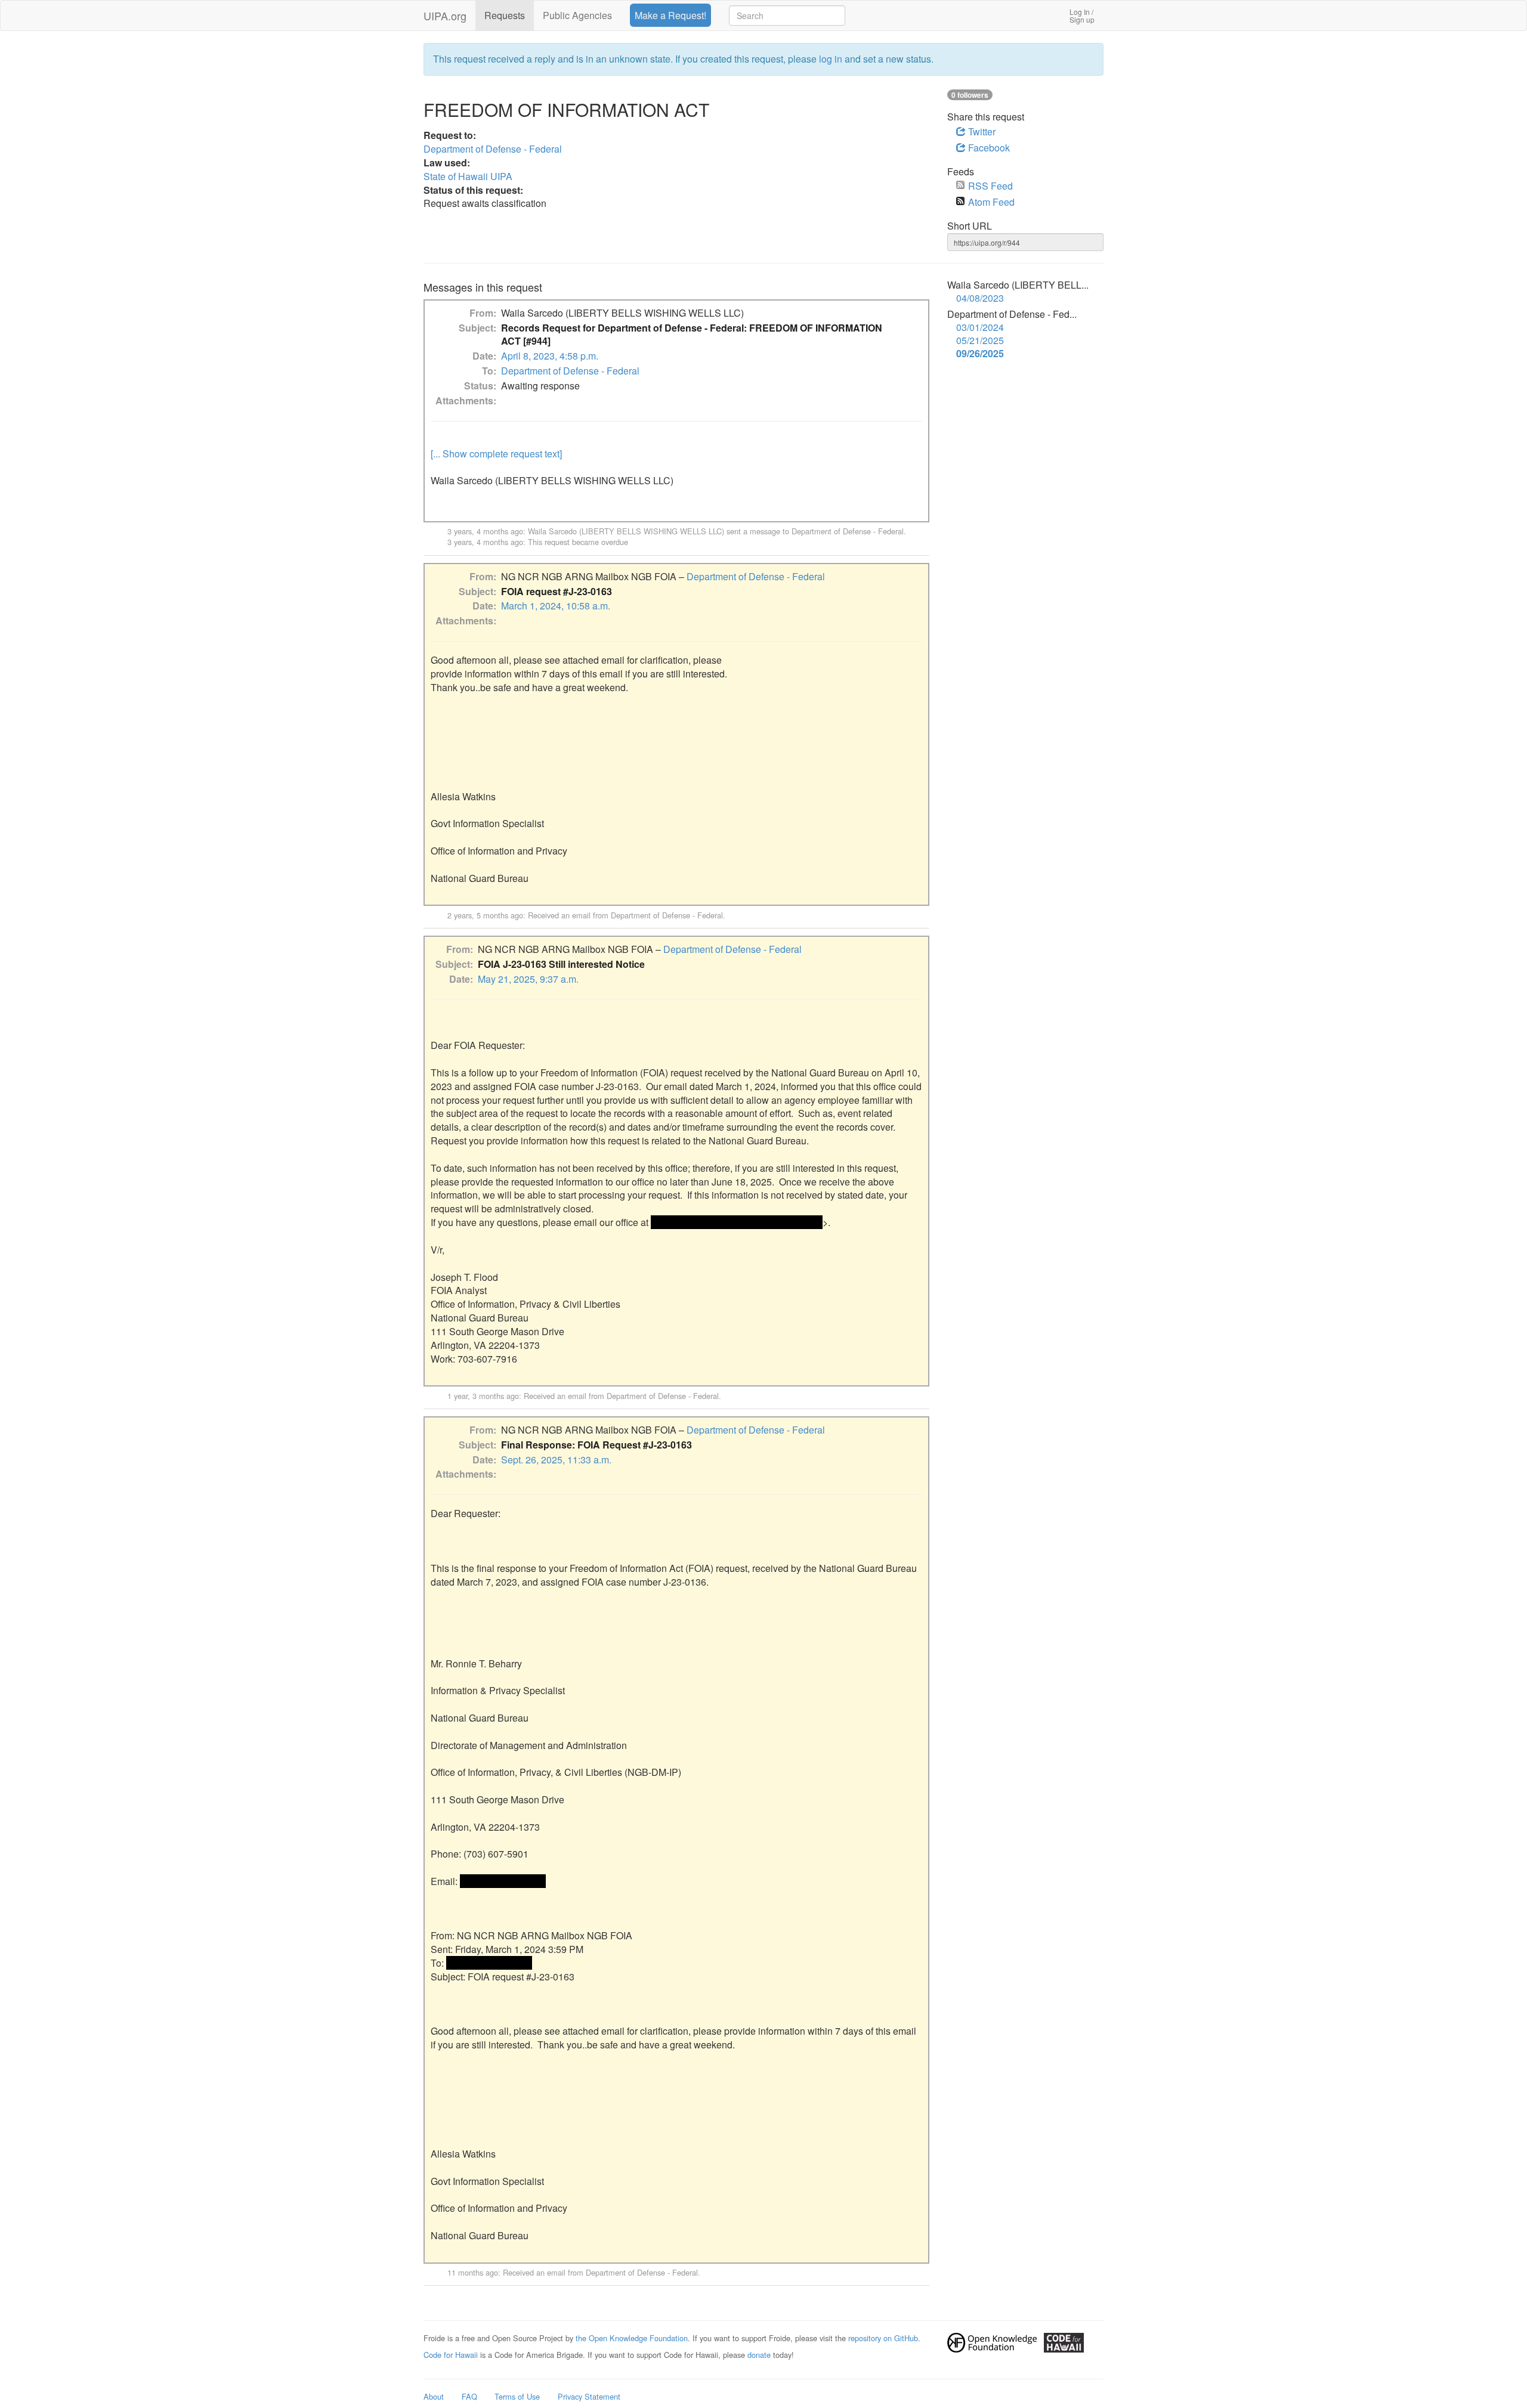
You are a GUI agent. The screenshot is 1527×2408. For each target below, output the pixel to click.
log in (831, 59)
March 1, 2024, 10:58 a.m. (556, 606)
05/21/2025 (980, 341)
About (434, 2396)
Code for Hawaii (451, 2355)
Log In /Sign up (1082, 16)
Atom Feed (991, 202)
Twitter (981, 131)
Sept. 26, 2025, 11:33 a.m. (556, 1460)
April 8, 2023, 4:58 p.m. (550, 356)
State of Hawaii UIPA (468, 176)
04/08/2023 (980, 298)
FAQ (469, 2396)
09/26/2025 (980, 354)
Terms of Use (517, 2396)
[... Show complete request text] (496, 454)
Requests (505, 15)
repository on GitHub (883, 2338)
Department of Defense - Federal (493, 149)
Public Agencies (577, 15)
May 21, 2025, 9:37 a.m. (528, 979)
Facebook (988, 148)
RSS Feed (990, 186)
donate (759, 2355)
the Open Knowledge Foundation (632, 2338)
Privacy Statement (589, 2396)
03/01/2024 (980, 327)
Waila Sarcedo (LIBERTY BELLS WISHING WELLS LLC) (626, 531)
